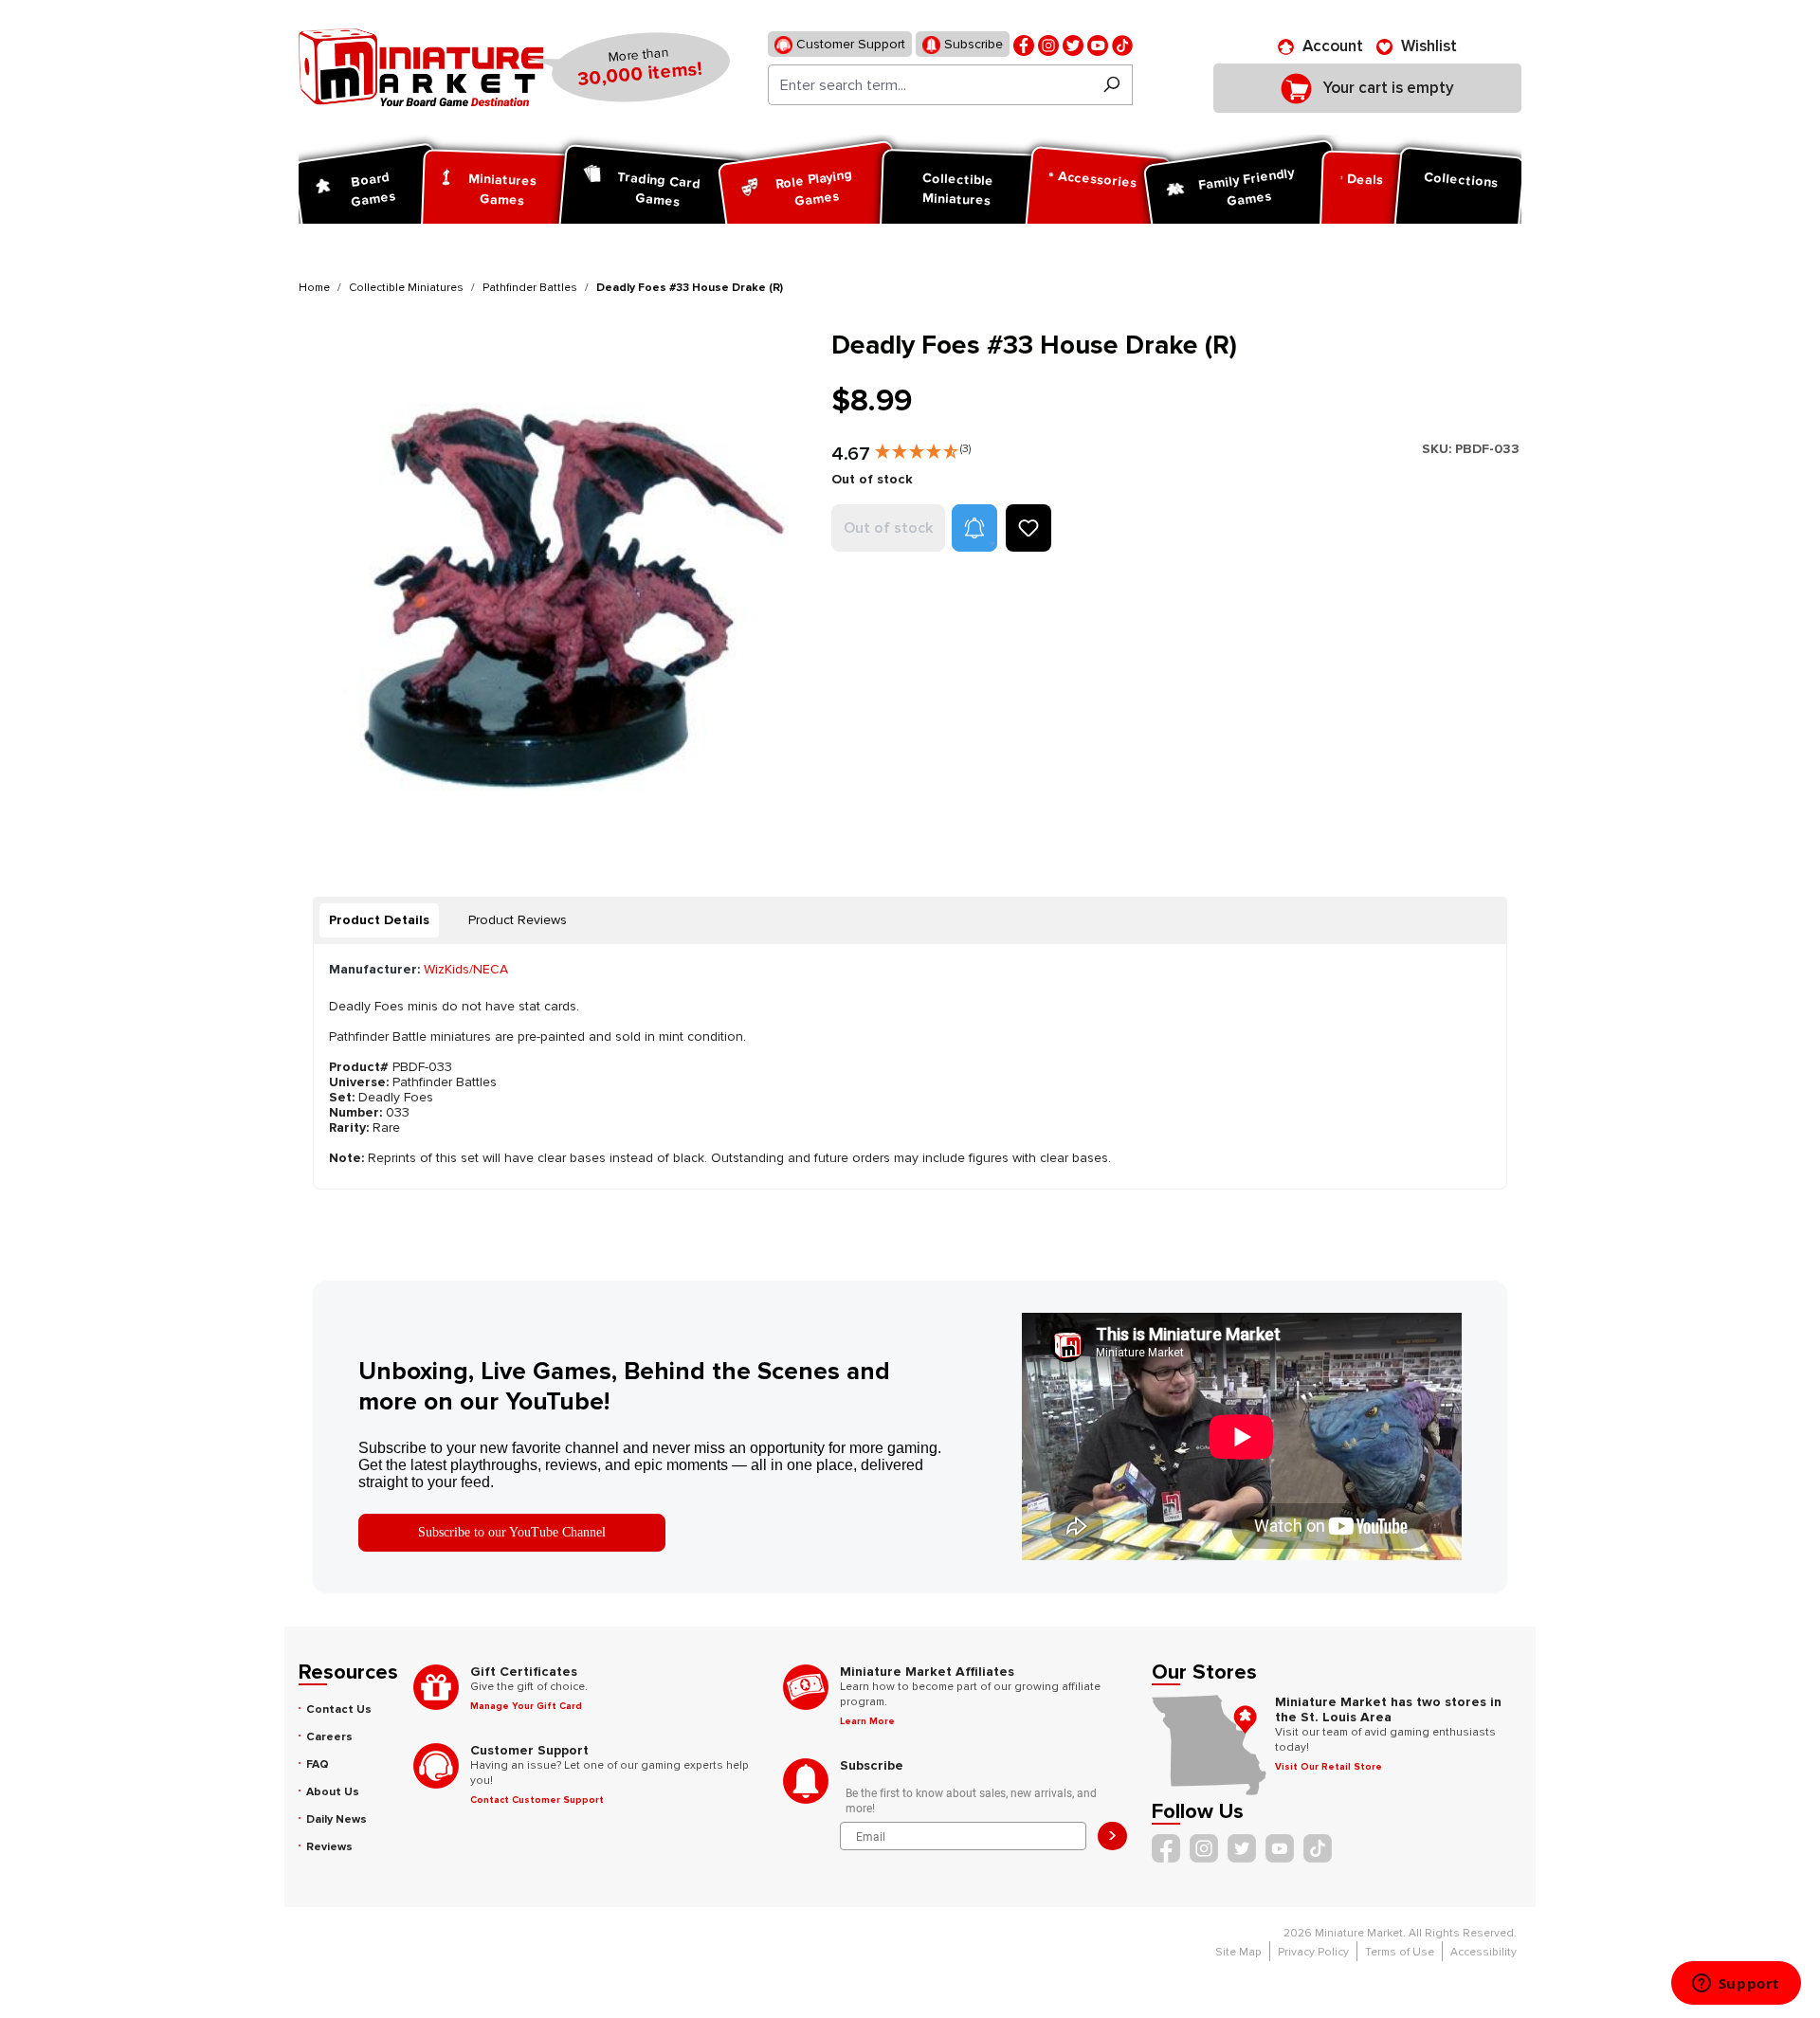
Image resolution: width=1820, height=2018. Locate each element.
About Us (333, 1792)
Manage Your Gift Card (526, 1706)
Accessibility (1483, 1952)
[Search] (1111, 85)
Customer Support (849, 44)
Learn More (867, 1721)
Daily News (337, 1819)
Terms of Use (1400, 1952)
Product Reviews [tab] (518, 920)
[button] (923, 447)
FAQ (318, 1764)
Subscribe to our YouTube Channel (512, 1532)
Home (314, 288)
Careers (329, 1737)
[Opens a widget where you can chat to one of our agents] (1736, 1985)
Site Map (1238, 1952)
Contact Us (339, 1709)
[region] (554, 584)
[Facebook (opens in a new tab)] (1024, 44)
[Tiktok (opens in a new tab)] (1122, 44)
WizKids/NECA (466, 969)
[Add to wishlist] (1028, 528)
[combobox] (929, 85)
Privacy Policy (1313, 1952)
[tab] (379, 920)
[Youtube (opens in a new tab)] (1098, 44)
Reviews (329, 1847)
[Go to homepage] (421, 67)
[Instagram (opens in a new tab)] (1048, 44)
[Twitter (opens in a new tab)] (1073, 44)
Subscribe (972, 44)
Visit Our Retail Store (1329, 1767)
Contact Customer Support (537, 1800)
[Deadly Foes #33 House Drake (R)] (553, 584)
